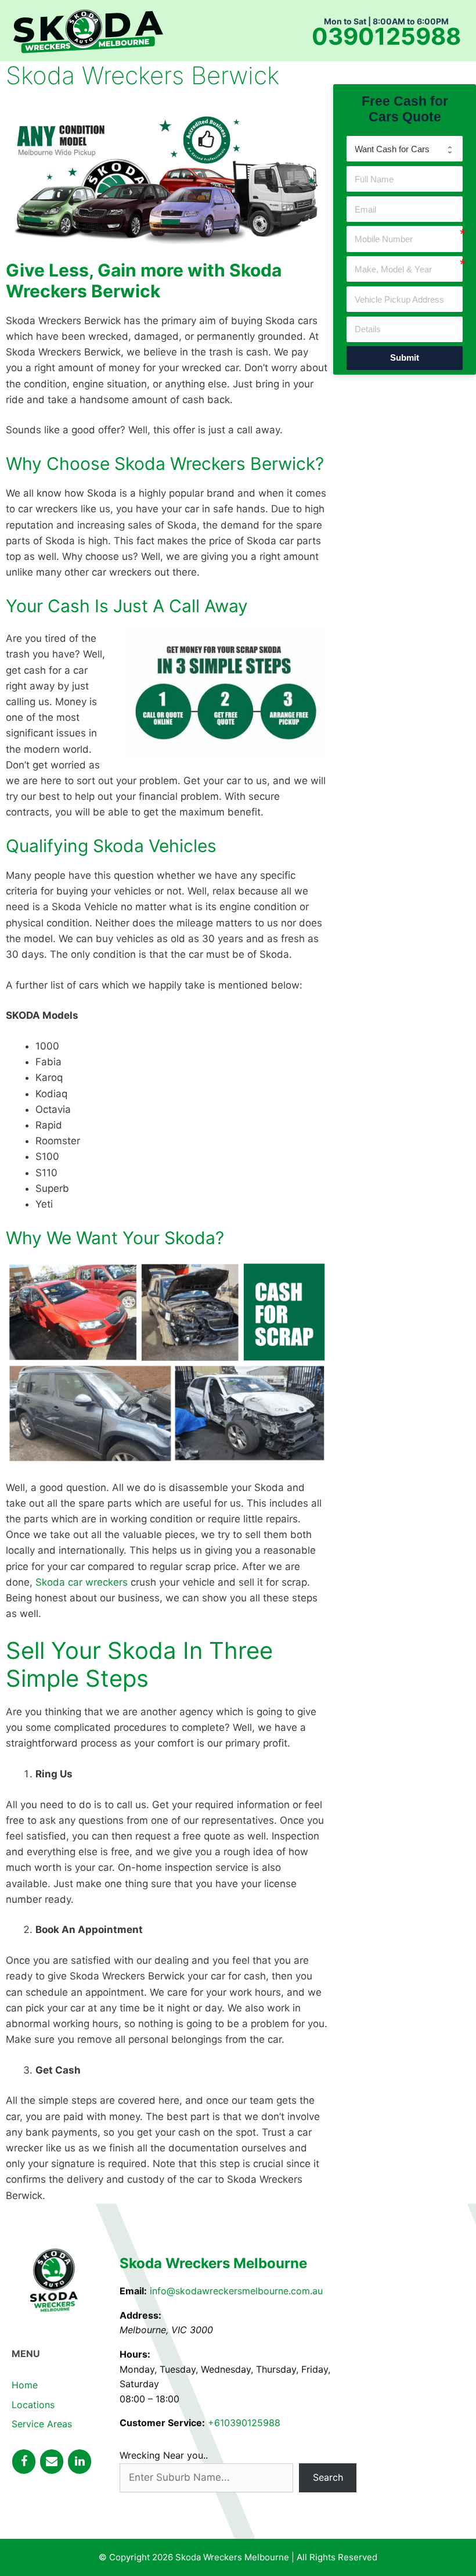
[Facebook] (24, 2462)
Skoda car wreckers (82, 1582)
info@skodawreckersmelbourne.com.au (236, 2291)
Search (328, 2477)
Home (25, 2385)
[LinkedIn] (80, 2462)
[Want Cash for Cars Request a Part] (405, 149)
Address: (140, 2315)
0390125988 (386, 37)
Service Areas (42, 2424)
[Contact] (52, 2462)
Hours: (135, 2354)
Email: (133, 2291)
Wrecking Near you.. (164, 2455)
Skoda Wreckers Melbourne (213, 2263)
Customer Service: (162, 2423)
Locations (33, 2405)
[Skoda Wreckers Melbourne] (88, 30)
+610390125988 (244, 2423)
